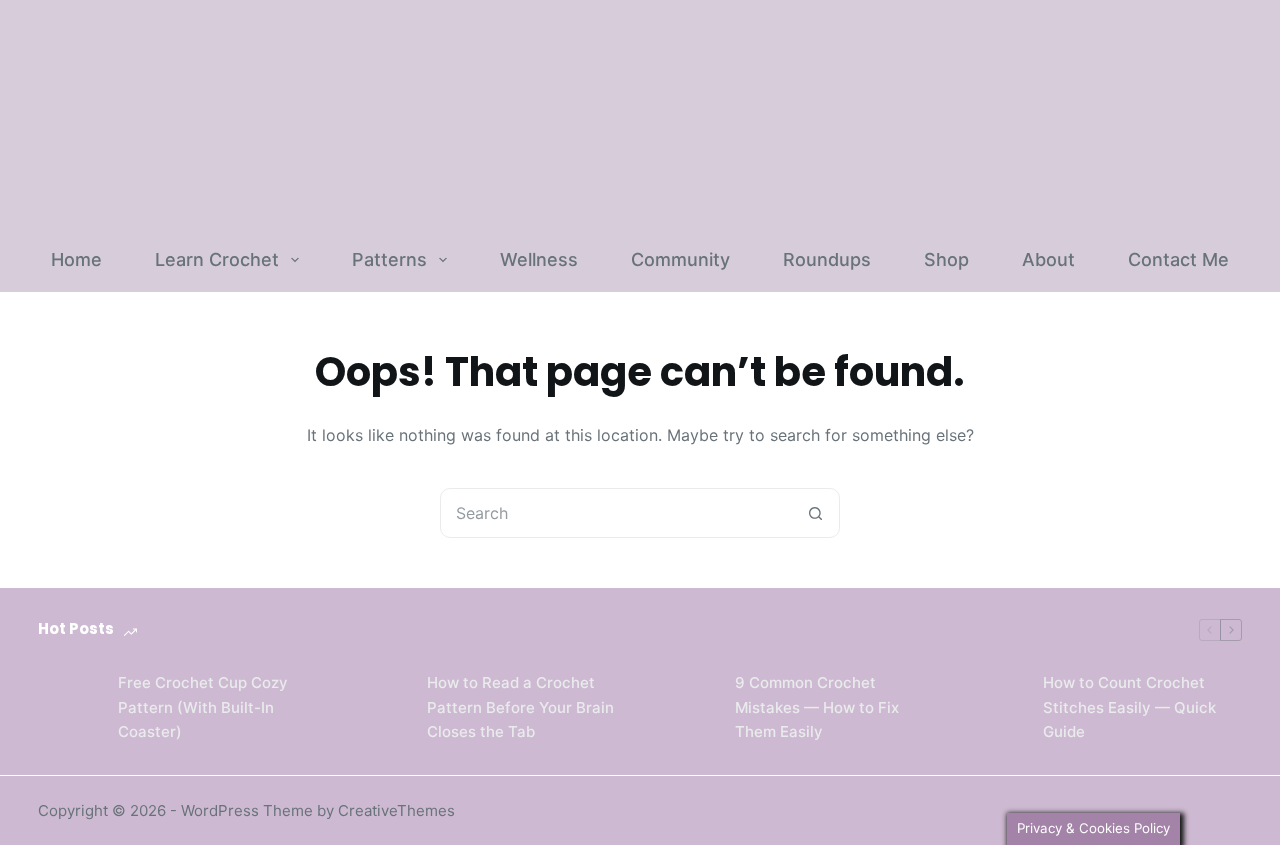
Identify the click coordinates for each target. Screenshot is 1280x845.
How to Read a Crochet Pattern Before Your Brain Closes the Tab (520, 707)
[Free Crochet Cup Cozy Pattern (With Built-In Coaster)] (68, 708)
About (1048, 259)
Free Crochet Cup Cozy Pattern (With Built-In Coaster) (203, 707)
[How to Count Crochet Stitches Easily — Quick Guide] (993, 708)
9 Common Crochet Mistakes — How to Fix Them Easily (817, 707)
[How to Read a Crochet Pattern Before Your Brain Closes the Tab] (377, 708)
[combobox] (616, 513)
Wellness (539, 259)
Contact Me (1178, 259)
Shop (946, 259)
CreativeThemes (396, 810)
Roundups (827, 259)
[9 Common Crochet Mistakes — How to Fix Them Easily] (685, 708)
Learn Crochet (217, 259)
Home (76, 259)
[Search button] (815, 513)
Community (680, 259)
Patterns (389, 259)
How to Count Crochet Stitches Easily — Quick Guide (1129, 707)
